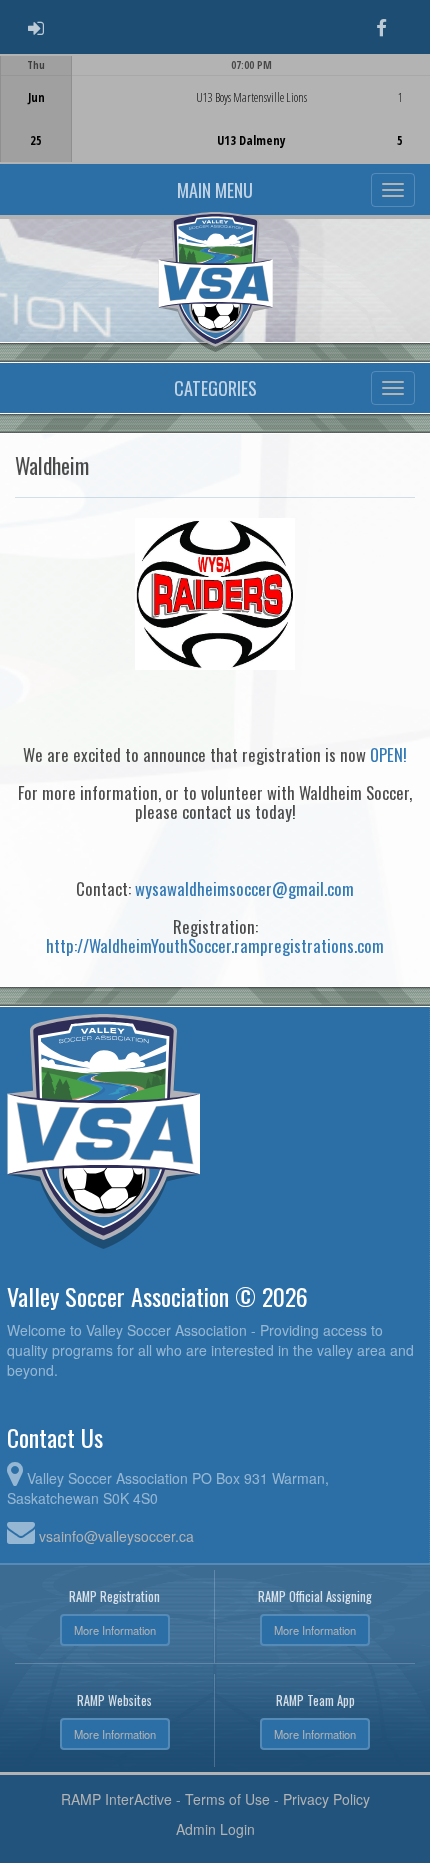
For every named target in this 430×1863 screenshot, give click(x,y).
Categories (215, 388)
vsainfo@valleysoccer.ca (116, 1536)
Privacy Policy (326, 1799)
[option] (215, 109)
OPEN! (388, 754)
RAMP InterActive (116, 1799)
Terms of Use (227, 1799)
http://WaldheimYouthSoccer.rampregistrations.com (215, 945)
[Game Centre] (215, 124)
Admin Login (215, 1829)
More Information (115, 1630)
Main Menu (215, 190)
